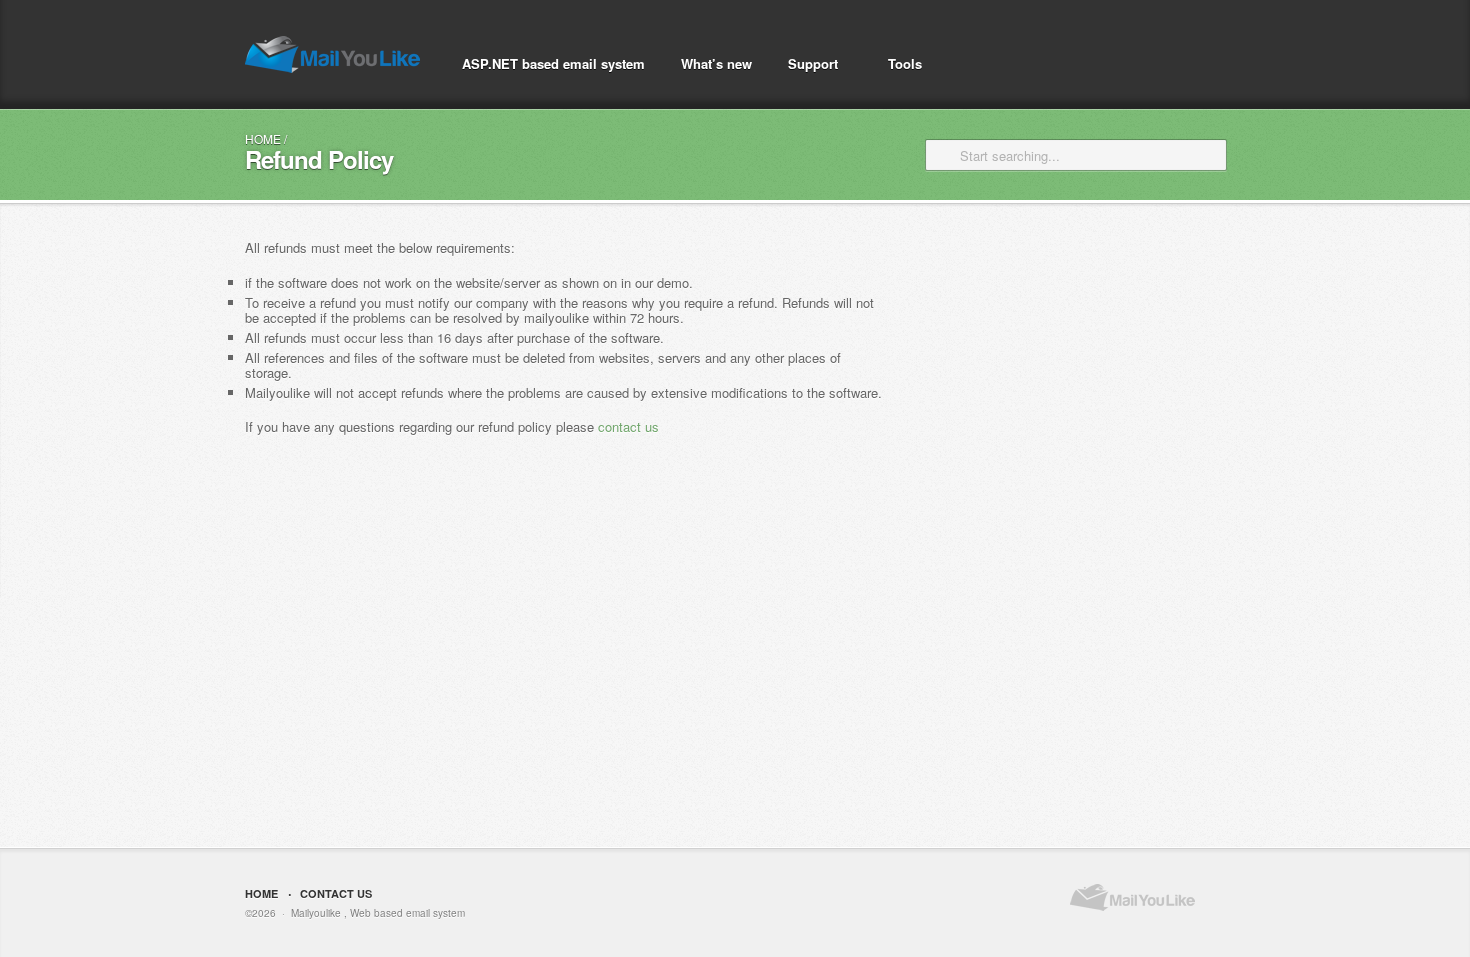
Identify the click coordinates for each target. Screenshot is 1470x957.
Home (263, 138)
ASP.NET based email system (553, 63)
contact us (628, 426)
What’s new (716, 63)
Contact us (336, 893)
